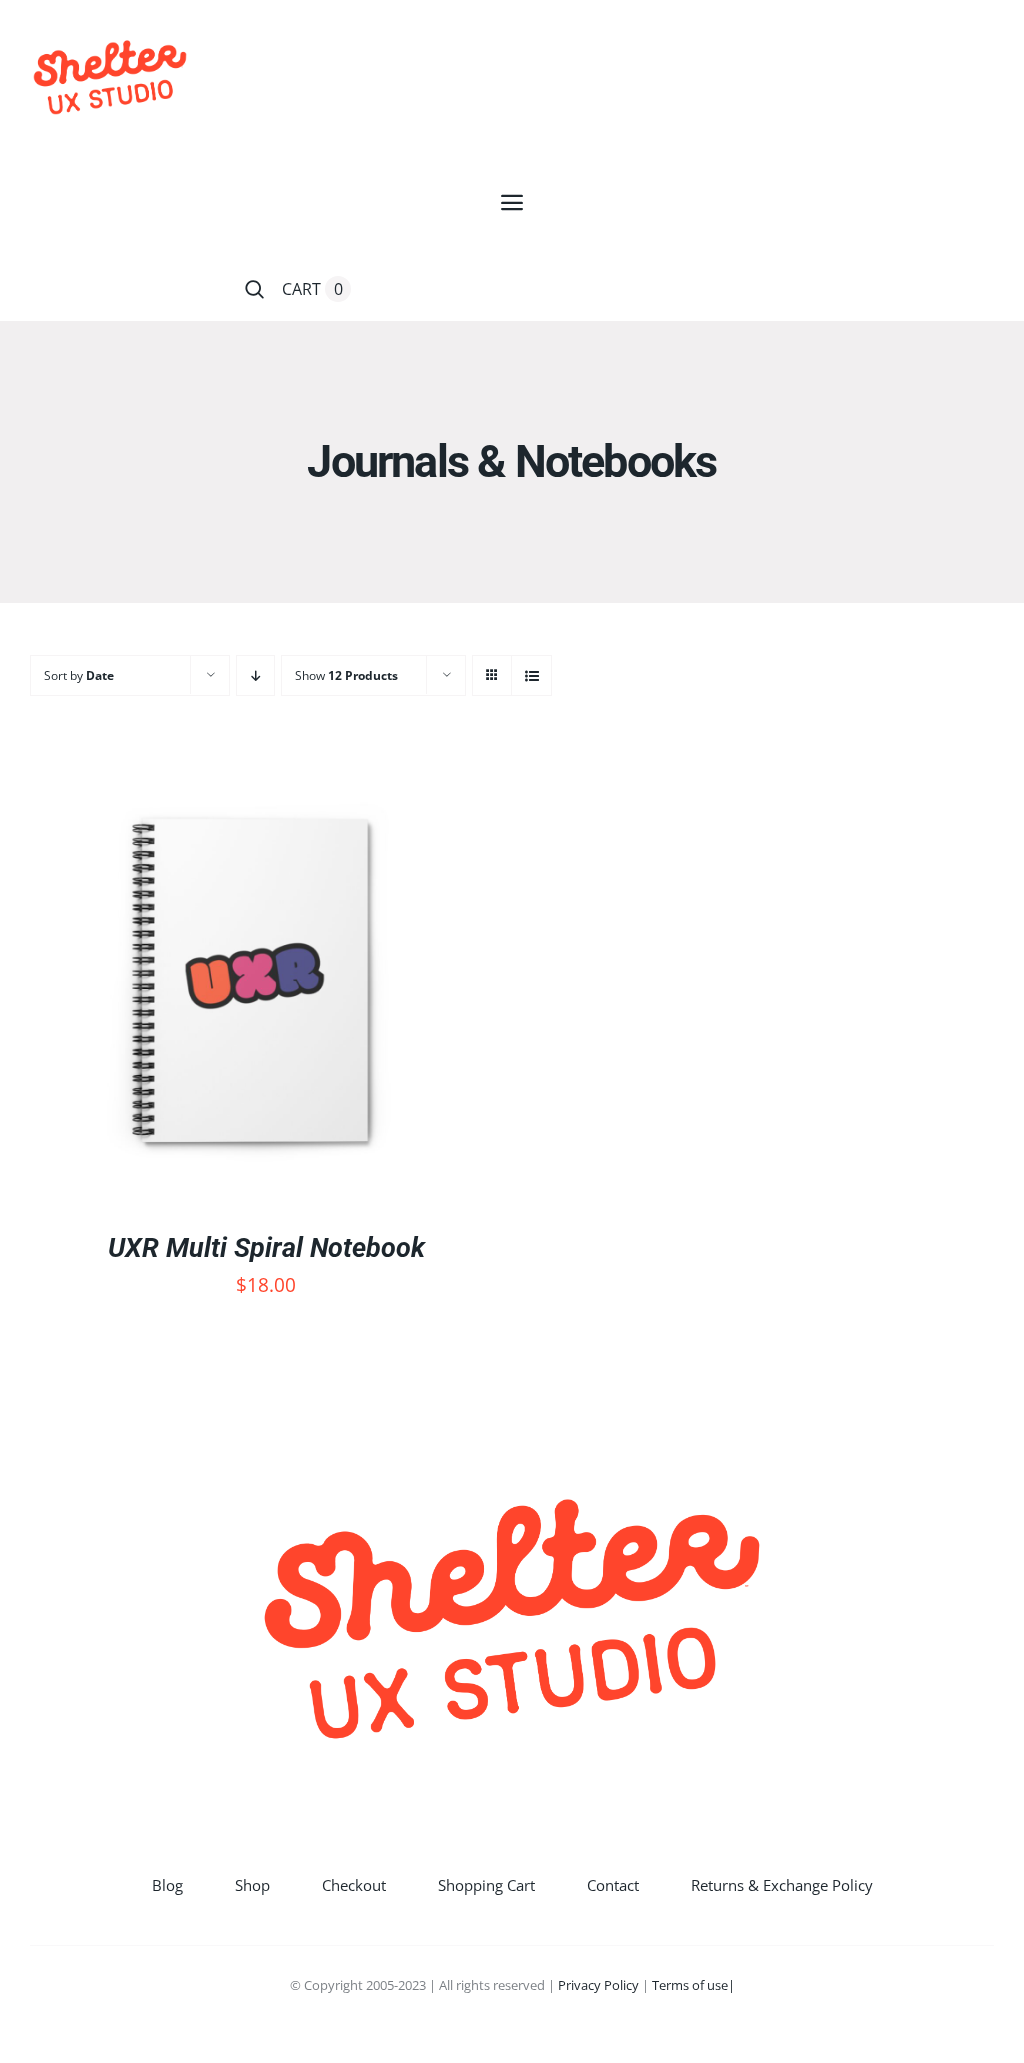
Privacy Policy (598, 1985)
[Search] (255, 289)
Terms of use (690, 1985)
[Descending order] (255, 675)
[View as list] (531, 675)
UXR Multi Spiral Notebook (266, 1248)
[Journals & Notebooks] (255, 981)
